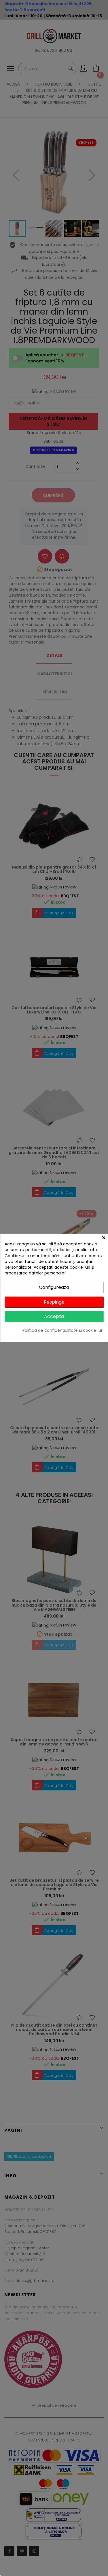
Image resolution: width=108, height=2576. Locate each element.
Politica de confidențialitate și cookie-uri (63, 1330)
